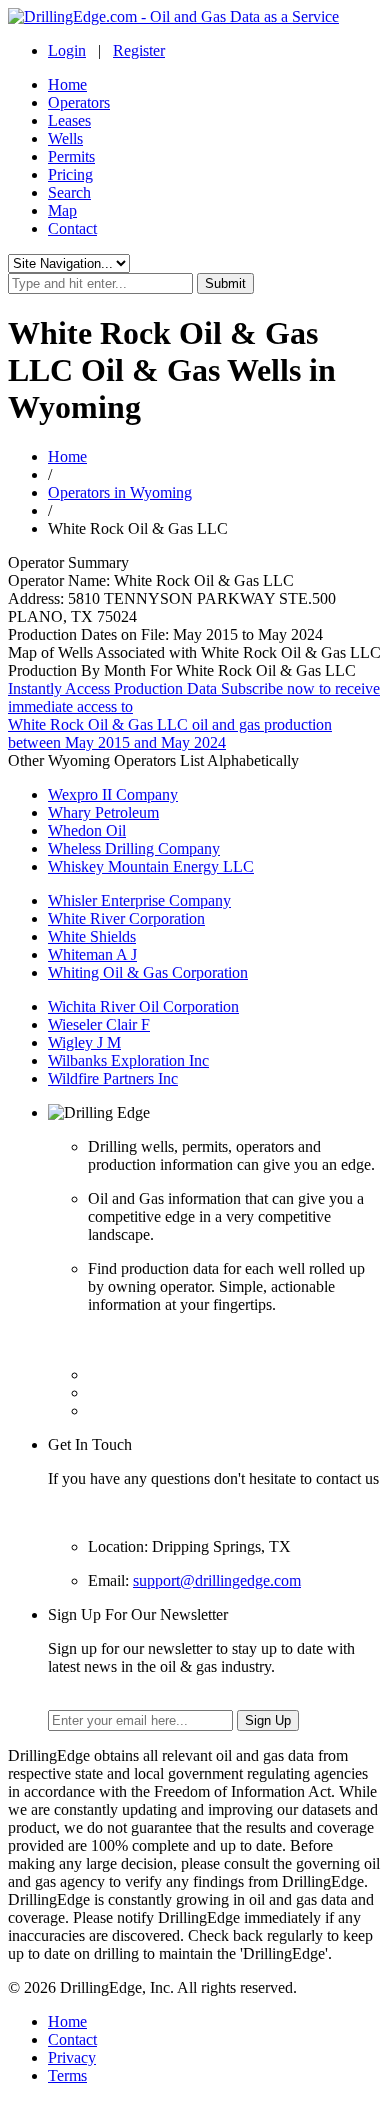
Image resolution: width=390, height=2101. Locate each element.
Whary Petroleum (103, 812)
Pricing (70, 174)
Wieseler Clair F (99, 1024)
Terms (67, 2075)
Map (62, 210)
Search (69, 192)
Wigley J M (84, 1042)
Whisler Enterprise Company (139, 900)
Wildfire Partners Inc (113, 1078)
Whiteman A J (92, 954)
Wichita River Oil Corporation (143, 1006)
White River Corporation (126, 918)
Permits (71, 156)
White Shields (92, 936)
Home (67, 84)
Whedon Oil (87, 830)
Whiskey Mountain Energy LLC (151, 866)
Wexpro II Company (113, 794)
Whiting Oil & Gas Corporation (148, 972)
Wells (65, 138)
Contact (72, 228)
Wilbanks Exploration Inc (128, 1060)
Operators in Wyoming (120, 492)
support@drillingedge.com (217, 1580)
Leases (69, 120)
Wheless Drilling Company (134, 848)
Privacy (72, 2057)
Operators (79, 102)
